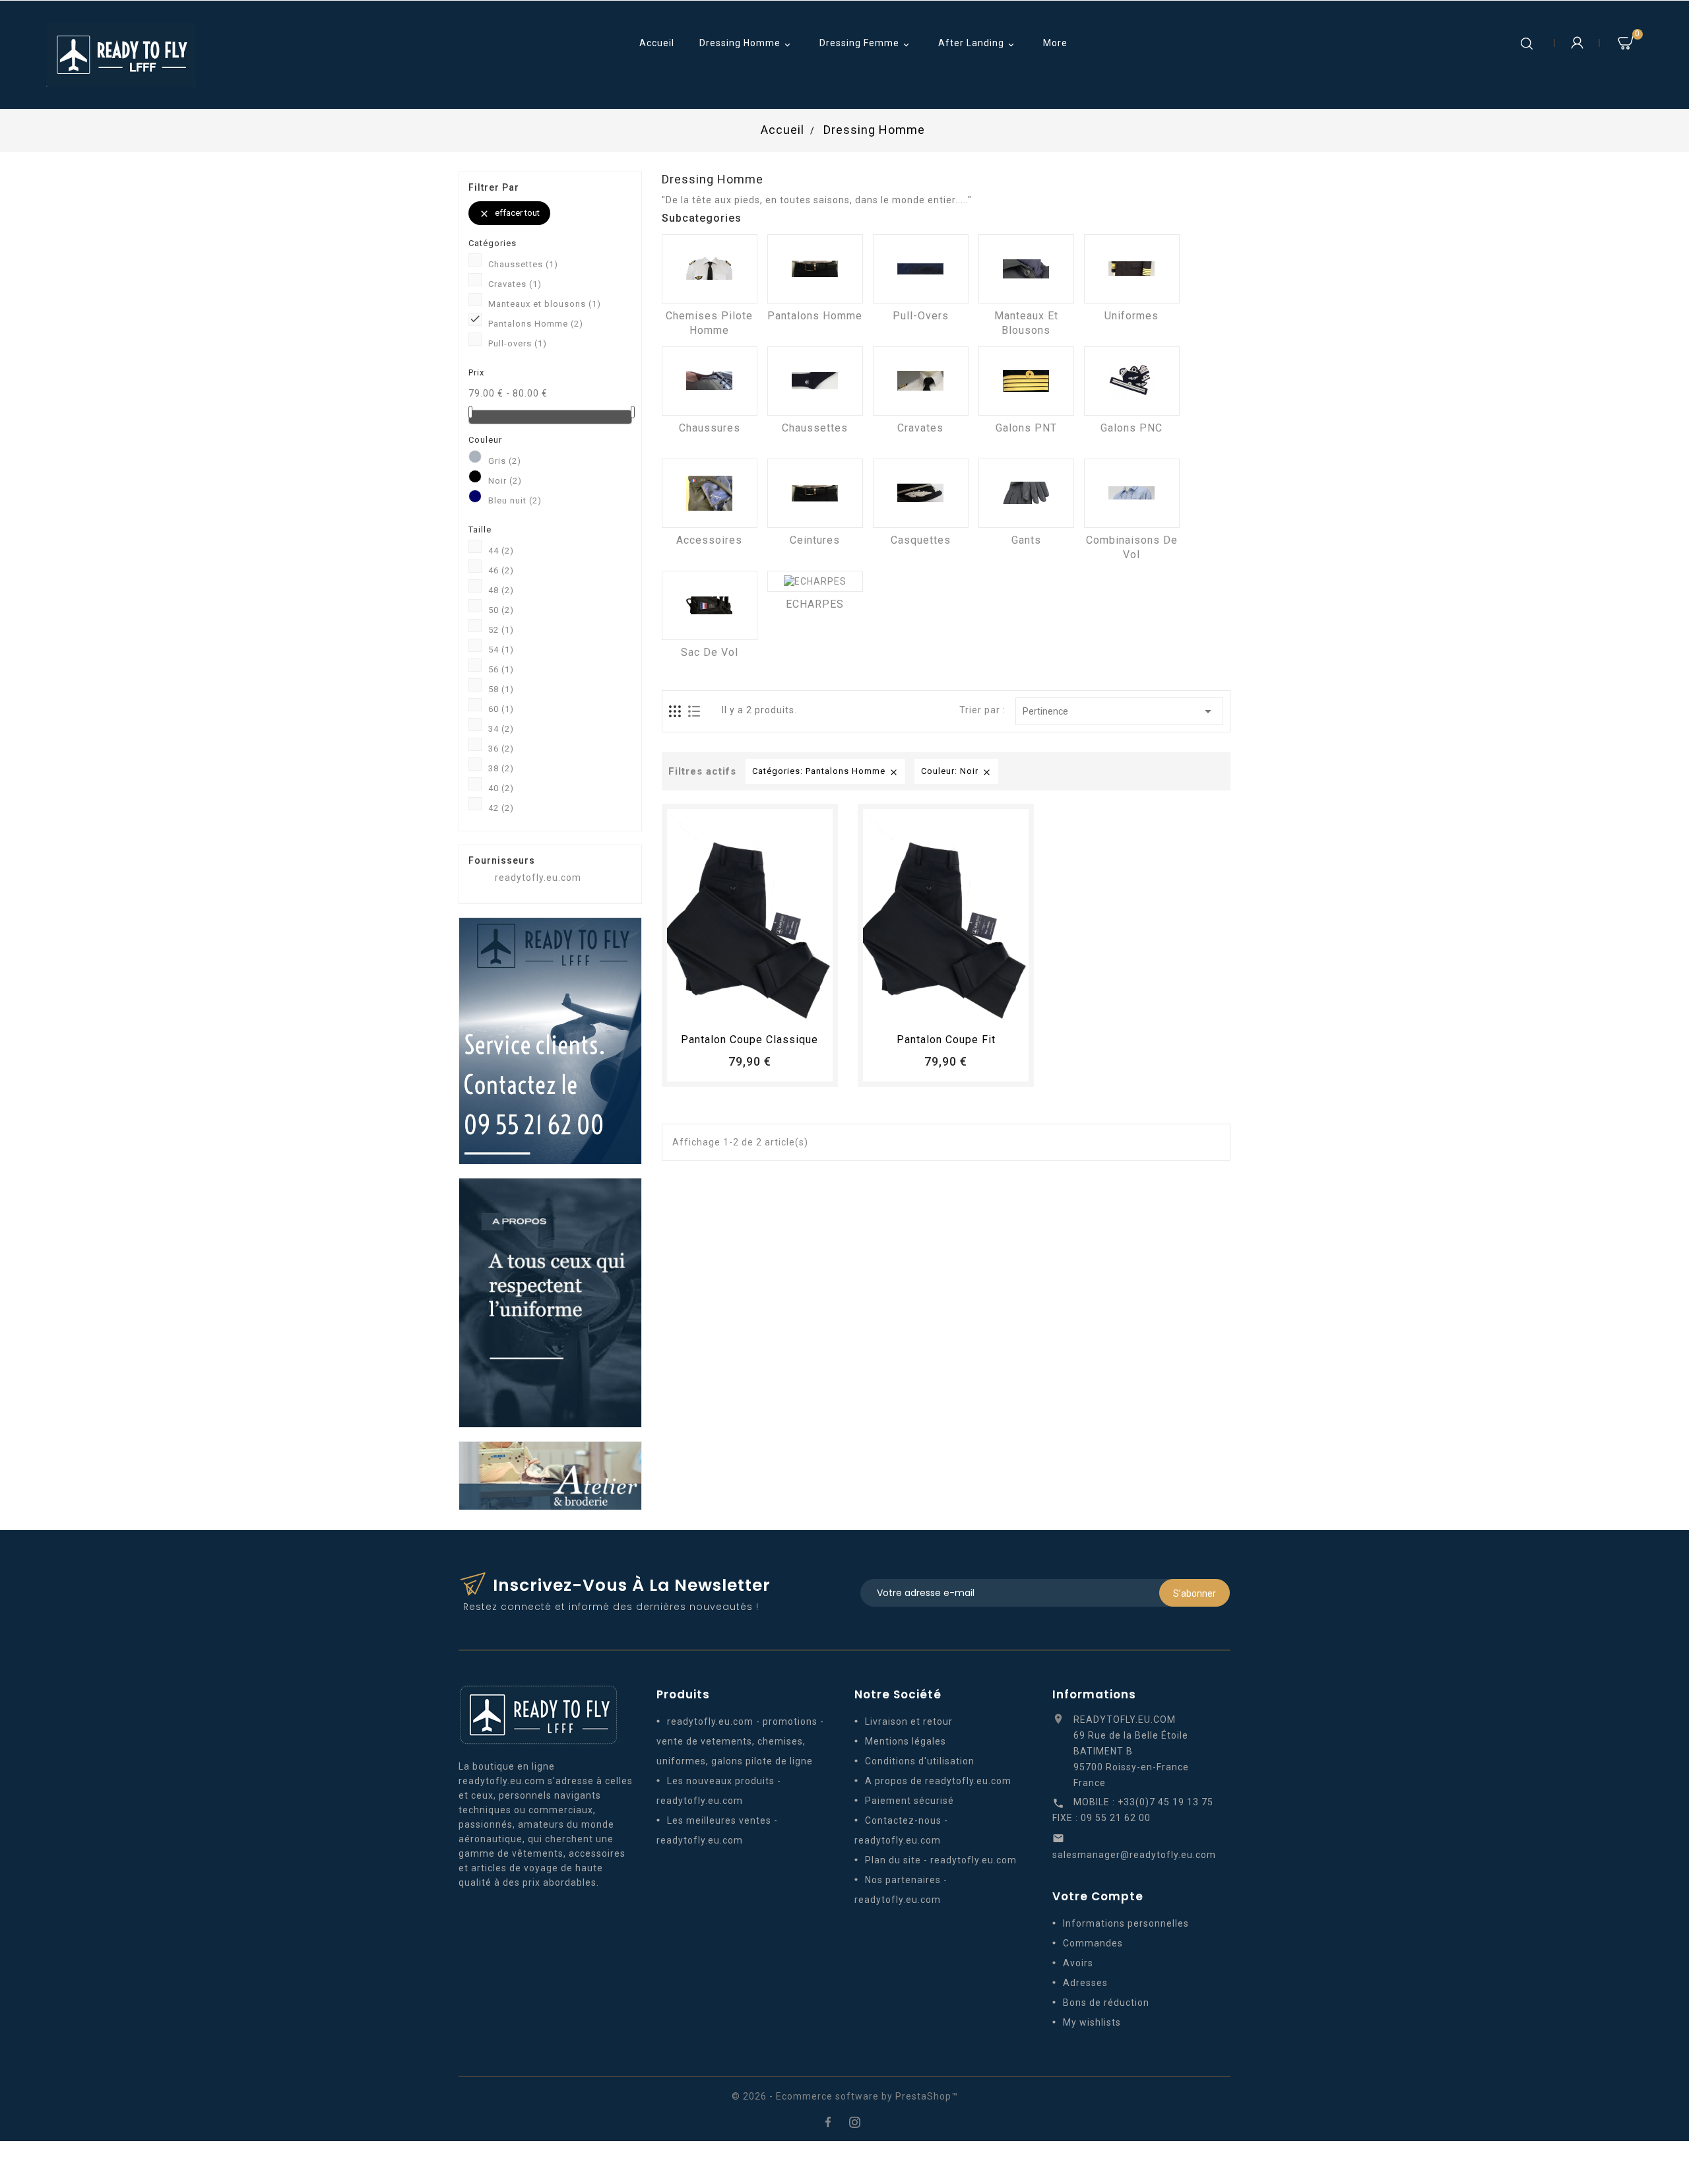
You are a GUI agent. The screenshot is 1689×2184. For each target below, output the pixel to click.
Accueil (657, 43)
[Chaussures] (710, 381)
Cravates (515, 284)
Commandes (1093, 1943)
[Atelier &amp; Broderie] (550, 1475)
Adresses (1085, 1983)
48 (501, 590)
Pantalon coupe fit (946, 1040)
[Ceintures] (815, 493)
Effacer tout (509, 213)
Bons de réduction (1106, 2003)
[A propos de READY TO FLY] (550, 1302)
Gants (1026, 540)
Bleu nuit (515, 500)
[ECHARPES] (815, 581)
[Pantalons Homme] (815, 269)
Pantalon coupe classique (749, 1040)
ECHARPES (815, 604)
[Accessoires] (710, 493)
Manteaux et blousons (545, 304)
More (1055, 43)
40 (501, 788)
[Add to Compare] (762, 1009)
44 (501, 551)
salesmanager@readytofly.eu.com (1134, 1855)
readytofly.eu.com (538, 878)
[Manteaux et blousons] (1026, 269)
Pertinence (1119, 711)
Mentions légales (906, 1741)
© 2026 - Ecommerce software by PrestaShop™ (845, 2096)
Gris (505, 461)
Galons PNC (1131, 428)
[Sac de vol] (710, 605)
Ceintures (815, 540)
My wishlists (1092, 2022)
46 (501, 570)
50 (501, 610)
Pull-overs (518, 343)
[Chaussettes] (815, 381)
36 (501, 749)
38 (501, 768)
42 (501, 808)
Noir (505, 481)
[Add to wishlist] (738, 1009)
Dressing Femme (866, 44)
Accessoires (709, 540)
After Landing (977, 44)
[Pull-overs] (921, 269)
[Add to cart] (713, 1009)
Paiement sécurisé (909, 1801)
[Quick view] (786, 1009)
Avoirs (1078, 1963)
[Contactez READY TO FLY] (550, 1040)
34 (501, 729)
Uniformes (1131, 316)
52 (501, 630)
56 (501, 669)
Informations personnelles (1126, 1923)
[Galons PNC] (1132, 381)
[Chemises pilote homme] (710, 269)
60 (501, 709)
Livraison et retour (909, 1721)
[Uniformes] (1132, 269)
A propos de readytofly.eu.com (938, 1781)
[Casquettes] (921, 493)
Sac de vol (710, 652)
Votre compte (1098, 1896)
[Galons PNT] (1026, 381)
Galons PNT (1026, 428)
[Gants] (1026, 493)
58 (501, 689)
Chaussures (710, 428)
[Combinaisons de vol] (1132, 493)
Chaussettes (523, 264)
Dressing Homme (746, 44)
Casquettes (921, 540)
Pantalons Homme (536, 324)
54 (501, 650)
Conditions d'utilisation (920, 1761)
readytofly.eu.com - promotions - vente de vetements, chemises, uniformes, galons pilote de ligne (740, 1741)
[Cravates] (921, 381)
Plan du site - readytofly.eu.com (941, 1860)
